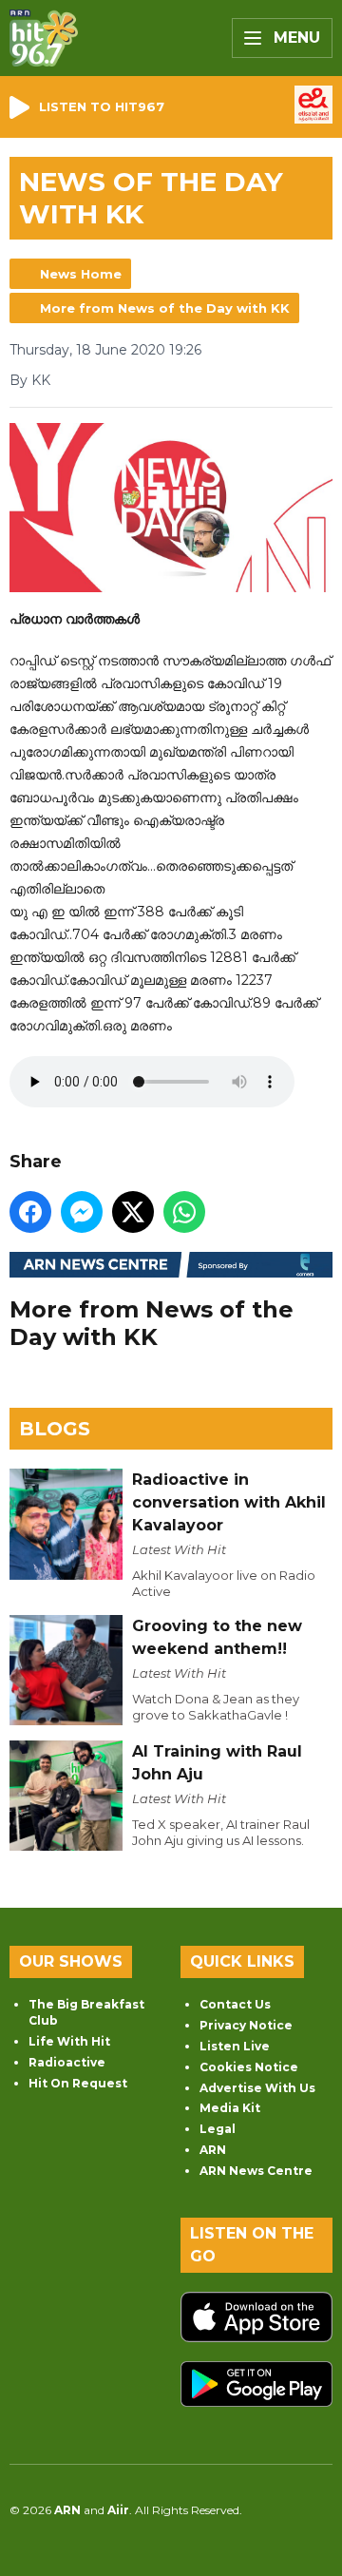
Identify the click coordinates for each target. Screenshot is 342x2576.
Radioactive (67, 2062)
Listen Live (235, 2046)
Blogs (55, 1429)
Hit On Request (78, 2083)
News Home (81, 274)
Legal (218, 2129)
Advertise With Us (257, 2088)
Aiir (118, 2510)
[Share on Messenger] (82, 1212)
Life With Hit (69, 2041)
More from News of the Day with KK (165, 308)
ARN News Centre (256, 2171)
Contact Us (235, 2004)
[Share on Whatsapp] (184, 1212)
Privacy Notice (246, 2025)
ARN (213, 2150)
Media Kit (230, 2108)
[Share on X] (133, 1212)
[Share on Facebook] (30, 1212)
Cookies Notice (249, 2067)
